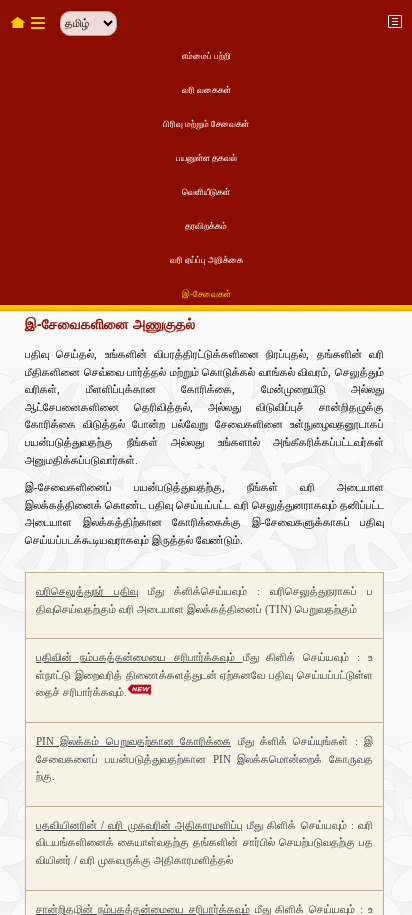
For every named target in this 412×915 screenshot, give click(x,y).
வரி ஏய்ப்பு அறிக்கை (206, 260)
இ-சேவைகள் (206, 294)
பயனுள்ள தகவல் (206, 158)
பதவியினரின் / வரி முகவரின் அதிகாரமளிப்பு (139, 825)
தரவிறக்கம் (206, 226)
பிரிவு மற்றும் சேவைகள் (206, 124)
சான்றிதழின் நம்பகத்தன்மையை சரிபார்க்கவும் (143, 909)
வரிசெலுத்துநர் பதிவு (87, 591)
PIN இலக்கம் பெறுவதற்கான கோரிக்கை (133, 741)
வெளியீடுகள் (206, 192)
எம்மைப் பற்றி (206, 56)
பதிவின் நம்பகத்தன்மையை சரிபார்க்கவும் (139, 657)
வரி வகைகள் (206, 90)
